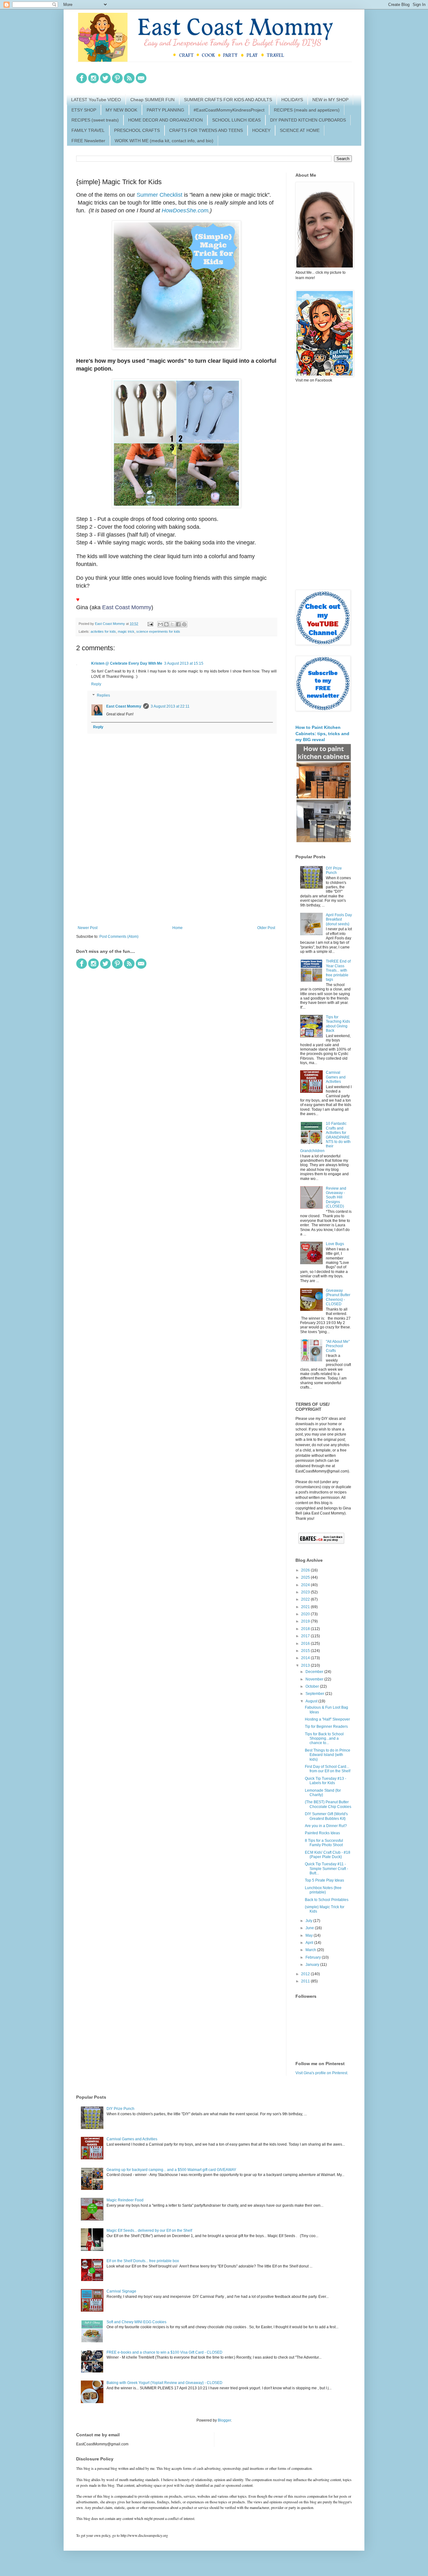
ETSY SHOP (84, 110)
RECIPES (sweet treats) (95, 120)
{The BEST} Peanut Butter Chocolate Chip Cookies (328, 1804)
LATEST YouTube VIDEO (96, 100)
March (311, 1950)
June (310, 1928)
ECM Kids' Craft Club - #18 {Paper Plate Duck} (328, 1855)
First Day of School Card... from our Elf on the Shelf (328, 1769)
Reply (96, 684)
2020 (306, 1614)
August (312, 1701)
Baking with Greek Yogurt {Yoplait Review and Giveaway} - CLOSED (164, 2383)
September (315, 1694)
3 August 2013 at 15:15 (184, 663)
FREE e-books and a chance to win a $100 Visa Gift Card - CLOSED (164, 2352)
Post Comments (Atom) (119, 937)
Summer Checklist (159, 195)
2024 (306, 1585)
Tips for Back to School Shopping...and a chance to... (324, 1739)
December (315, 1672)
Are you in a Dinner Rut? (326, 1826)
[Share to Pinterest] (184, 624)
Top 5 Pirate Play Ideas (324, 1880)
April (310, 1943)
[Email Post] (150, 624)
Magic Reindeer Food (125, 2200)
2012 (306, 1974)
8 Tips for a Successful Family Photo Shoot (324, 1843)
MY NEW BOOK (121, 110)
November (315, 1679)
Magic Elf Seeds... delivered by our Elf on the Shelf (149, 2231)
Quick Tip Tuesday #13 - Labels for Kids (326, 1781)
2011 (306, 1981)
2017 (306, 1636)
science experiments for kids (158, 631)
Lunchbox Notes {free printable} (323, 1890)
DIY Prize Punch (334, 870)
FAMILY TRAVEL (88, 130)
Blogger (224, 2420)
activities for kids (103, 631)
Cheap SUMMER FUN (152, 100)
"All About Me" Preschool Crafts (338, 1346)
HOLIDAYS (292, 100)
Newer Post (88, 928)
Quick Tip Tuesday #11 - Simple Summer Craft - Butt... (326, 1869)
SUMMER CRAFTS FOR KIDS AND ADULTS (228, 100)
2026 (306, 1570)
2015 (306, 1651)
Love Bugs (335, 1244)
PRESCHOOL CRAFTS (137, 130)
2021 (306, 1607)
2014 (306, 1658)
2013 (306, 1665)
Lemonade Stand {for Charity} (323, 1793)
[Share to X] (172, 624)
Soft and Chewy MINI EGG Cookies (136, 2322)
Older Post (266, 928)
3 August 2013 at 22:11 (170, 706)
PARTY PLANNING (165, 110)
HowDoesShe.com (185, 210)
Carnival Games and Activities (336, 1077)
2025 (306, 1577)
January (313, 1965)
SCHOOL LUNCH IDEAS (236, 120)
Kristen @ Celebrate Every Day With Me (127, 663)
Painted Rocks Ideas (322, 1833)
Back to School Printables (327, 1900)
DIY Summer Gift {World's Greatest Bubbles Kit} (326, 1816)
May (310, 1935)
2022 (306, 1599)
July (309, 1921)
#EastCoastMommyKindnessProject (229, 110)
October (313, 1686)
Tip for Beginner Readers (326, 1727)
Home (177, 928)
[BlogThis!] (166, 624)
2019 (306, 1621)
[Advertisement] (176, 874)
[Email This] (160, 624)
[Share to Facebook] (178, 624)
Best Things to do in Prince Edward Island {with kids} (328, 1755)
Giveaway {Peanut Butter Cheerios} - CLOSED (338, 1297)
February (314, 1957)
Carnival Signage (121, 2291)
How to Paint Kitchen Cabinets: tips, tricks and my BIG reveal (322, 733)
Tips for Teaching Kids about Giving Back (338, 1024)
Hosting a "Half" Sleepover (327, 1719)
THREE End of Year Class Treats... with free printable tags (338, 970)
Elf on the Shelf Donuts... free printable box (143, 2261)
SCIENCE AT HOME (300, 130)
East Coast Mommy (127, 607)
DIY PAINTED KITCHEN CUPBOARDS (308, 120)
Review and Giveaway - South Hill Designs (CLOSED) (336, 1197)
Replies (103, 695)
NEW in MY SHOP (330, 100)
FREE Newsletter (88, 141)
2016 (306, 1644)
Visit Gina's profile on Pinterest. (322, 2073)
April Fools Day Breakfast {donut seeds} (339, 919)
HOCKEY (261, 130)
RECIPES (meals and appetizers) (307, 110)
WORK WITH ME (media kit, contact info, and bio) (164, 141)
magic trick (126, 631)
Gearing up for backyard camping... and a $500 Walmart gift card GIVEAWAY (171, 2170)
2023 (306, 1592)
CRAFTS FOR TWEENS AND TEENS (206, 130)
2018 (306, 1629)
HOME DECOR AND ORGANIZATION (165, 120)
